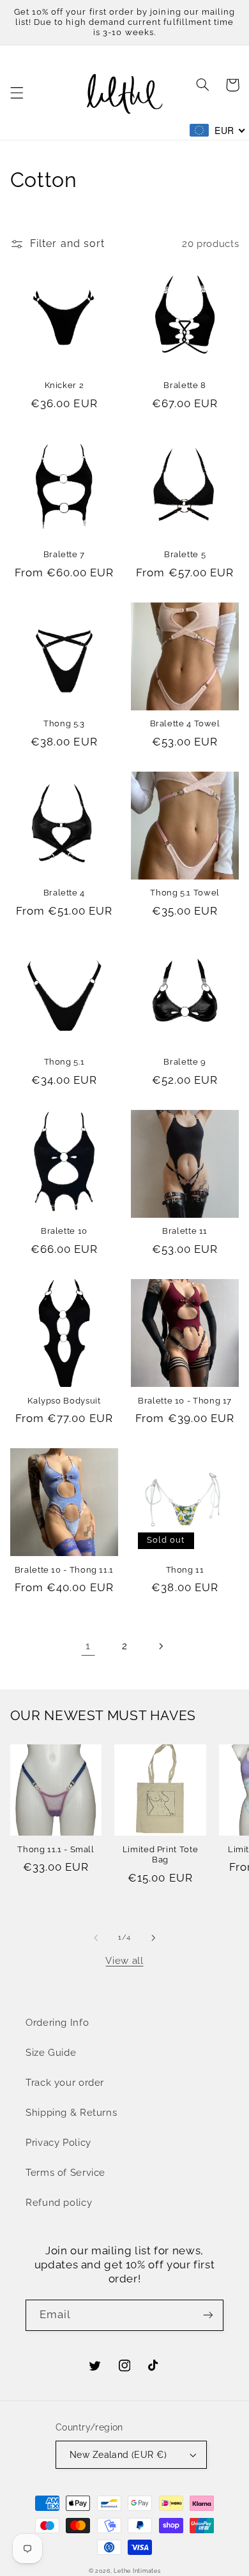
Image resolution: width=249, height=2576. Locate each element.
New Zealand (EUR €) (118, 2455)
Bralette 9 (185, 1062)
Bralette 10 (64, 1231)
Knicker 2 (64, 385)
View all (124, 1960)
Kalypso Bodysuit (64, 1401)
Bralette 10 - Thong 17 (185, 1401)
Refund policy (59, 2202)
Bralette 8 (185, 385)
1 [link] (88, 1646)
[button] (17, 93)
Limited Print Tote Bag (160, 1854)
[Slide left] (96, 1938)
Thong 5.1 (64, 1062)
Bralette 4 (64, 893)
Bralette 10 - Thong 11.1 (64, 1570)
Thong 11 (185, 1570)
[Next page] (161, 1646)
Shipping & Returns (71, 2112)
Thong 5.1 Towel (185, 893)
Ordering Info (57, 2022)
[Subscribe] (208, 2315)
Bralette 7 (64, 554)
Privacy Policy (58, 2142)
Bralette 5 (185, 554)
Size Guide (51, 2052)
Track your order (65, 2082)
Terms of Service (65, 2172)
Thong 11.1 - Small (56, 1849)
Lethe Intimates (137, 2571)
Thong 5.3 (64, 723)
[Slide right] (153, 1938)
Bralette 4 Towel (185, 723)
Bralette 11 (185, 1231)
